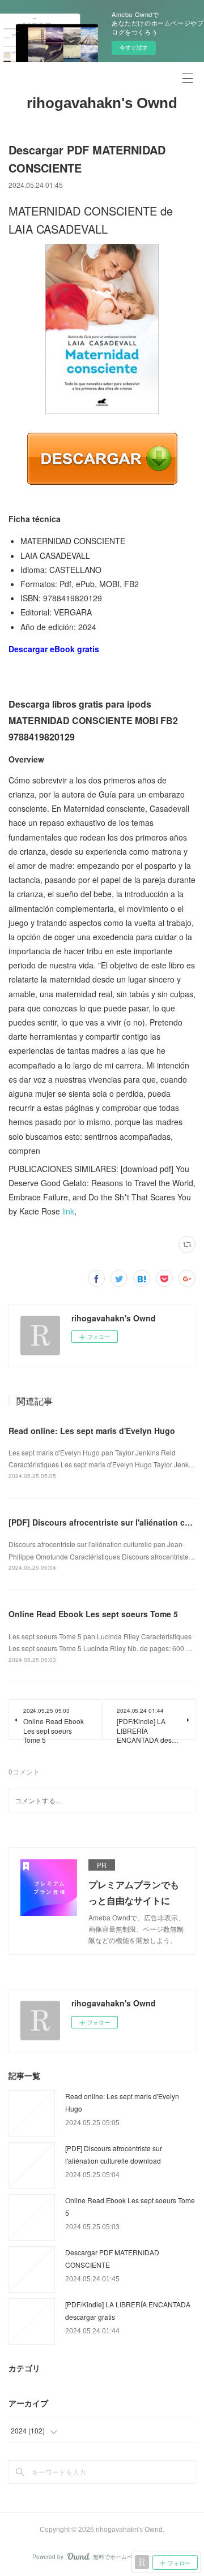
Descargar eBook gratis (54, 649)
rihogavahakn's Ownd (102, 103)
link (68, 1211)
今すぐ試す (134, 48)
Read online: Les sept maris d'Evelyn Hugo (92, 1431)
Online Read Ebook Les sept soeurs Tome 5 (93, 1614)
